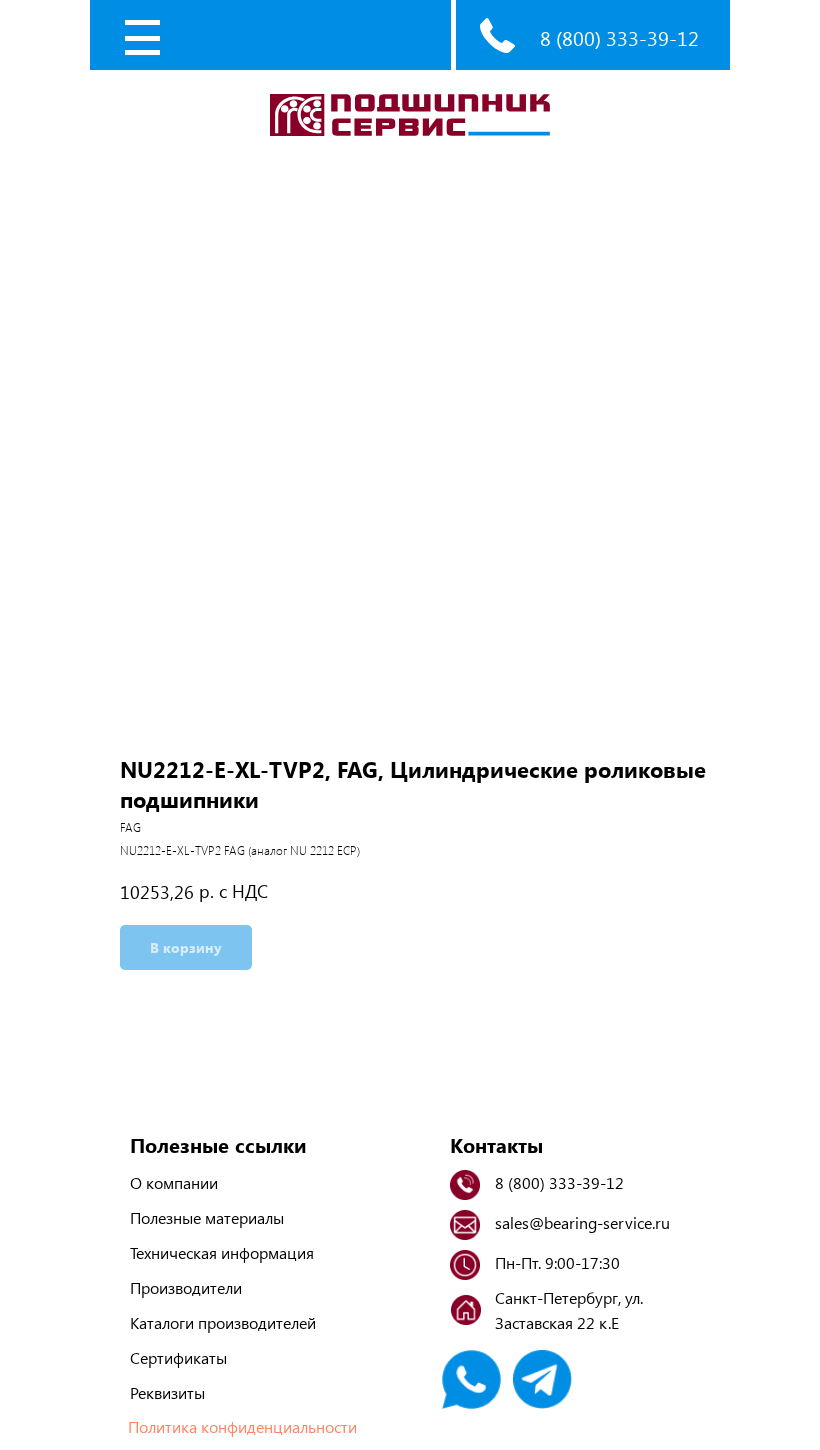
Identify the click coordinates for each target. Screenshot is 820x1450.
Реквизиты (167, 1392)
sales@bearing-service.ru (582, 1222)
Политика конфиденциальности (242, 1426)
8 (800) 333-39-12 (619, 37)
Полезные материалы (207, 1217)
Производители (186, 1287)
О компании (174, 1182)
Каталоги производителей (223, 1322)
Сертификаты (178, 1357)
